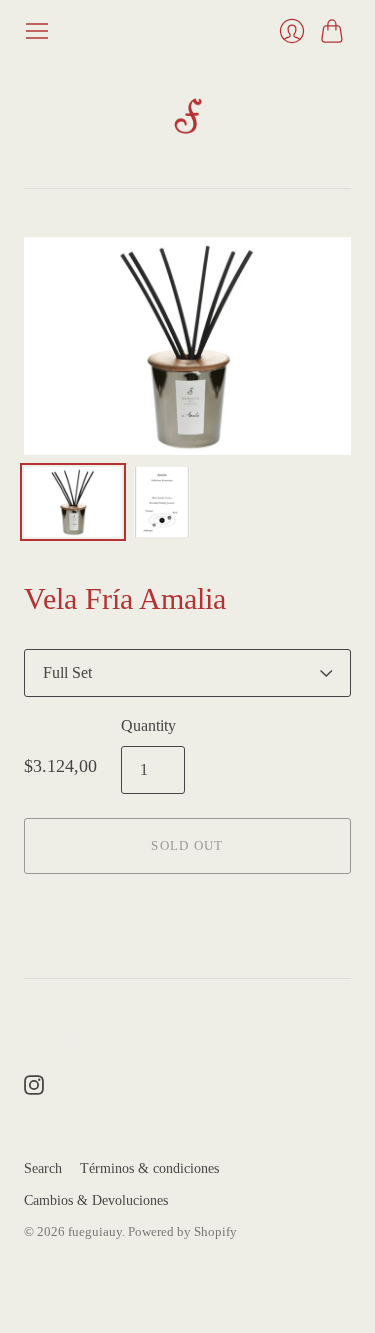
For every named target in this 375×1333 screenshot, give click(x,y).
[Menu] (37, 31)
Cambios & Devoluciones (96, 1200)
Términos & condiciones (149, 1168)
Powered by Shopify (182, 1231)
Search (43, 1168)
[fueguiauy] (188, 116)
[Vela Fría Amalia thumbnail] (73, 502)
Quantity (148, 725)
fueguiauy (95, 1231)
